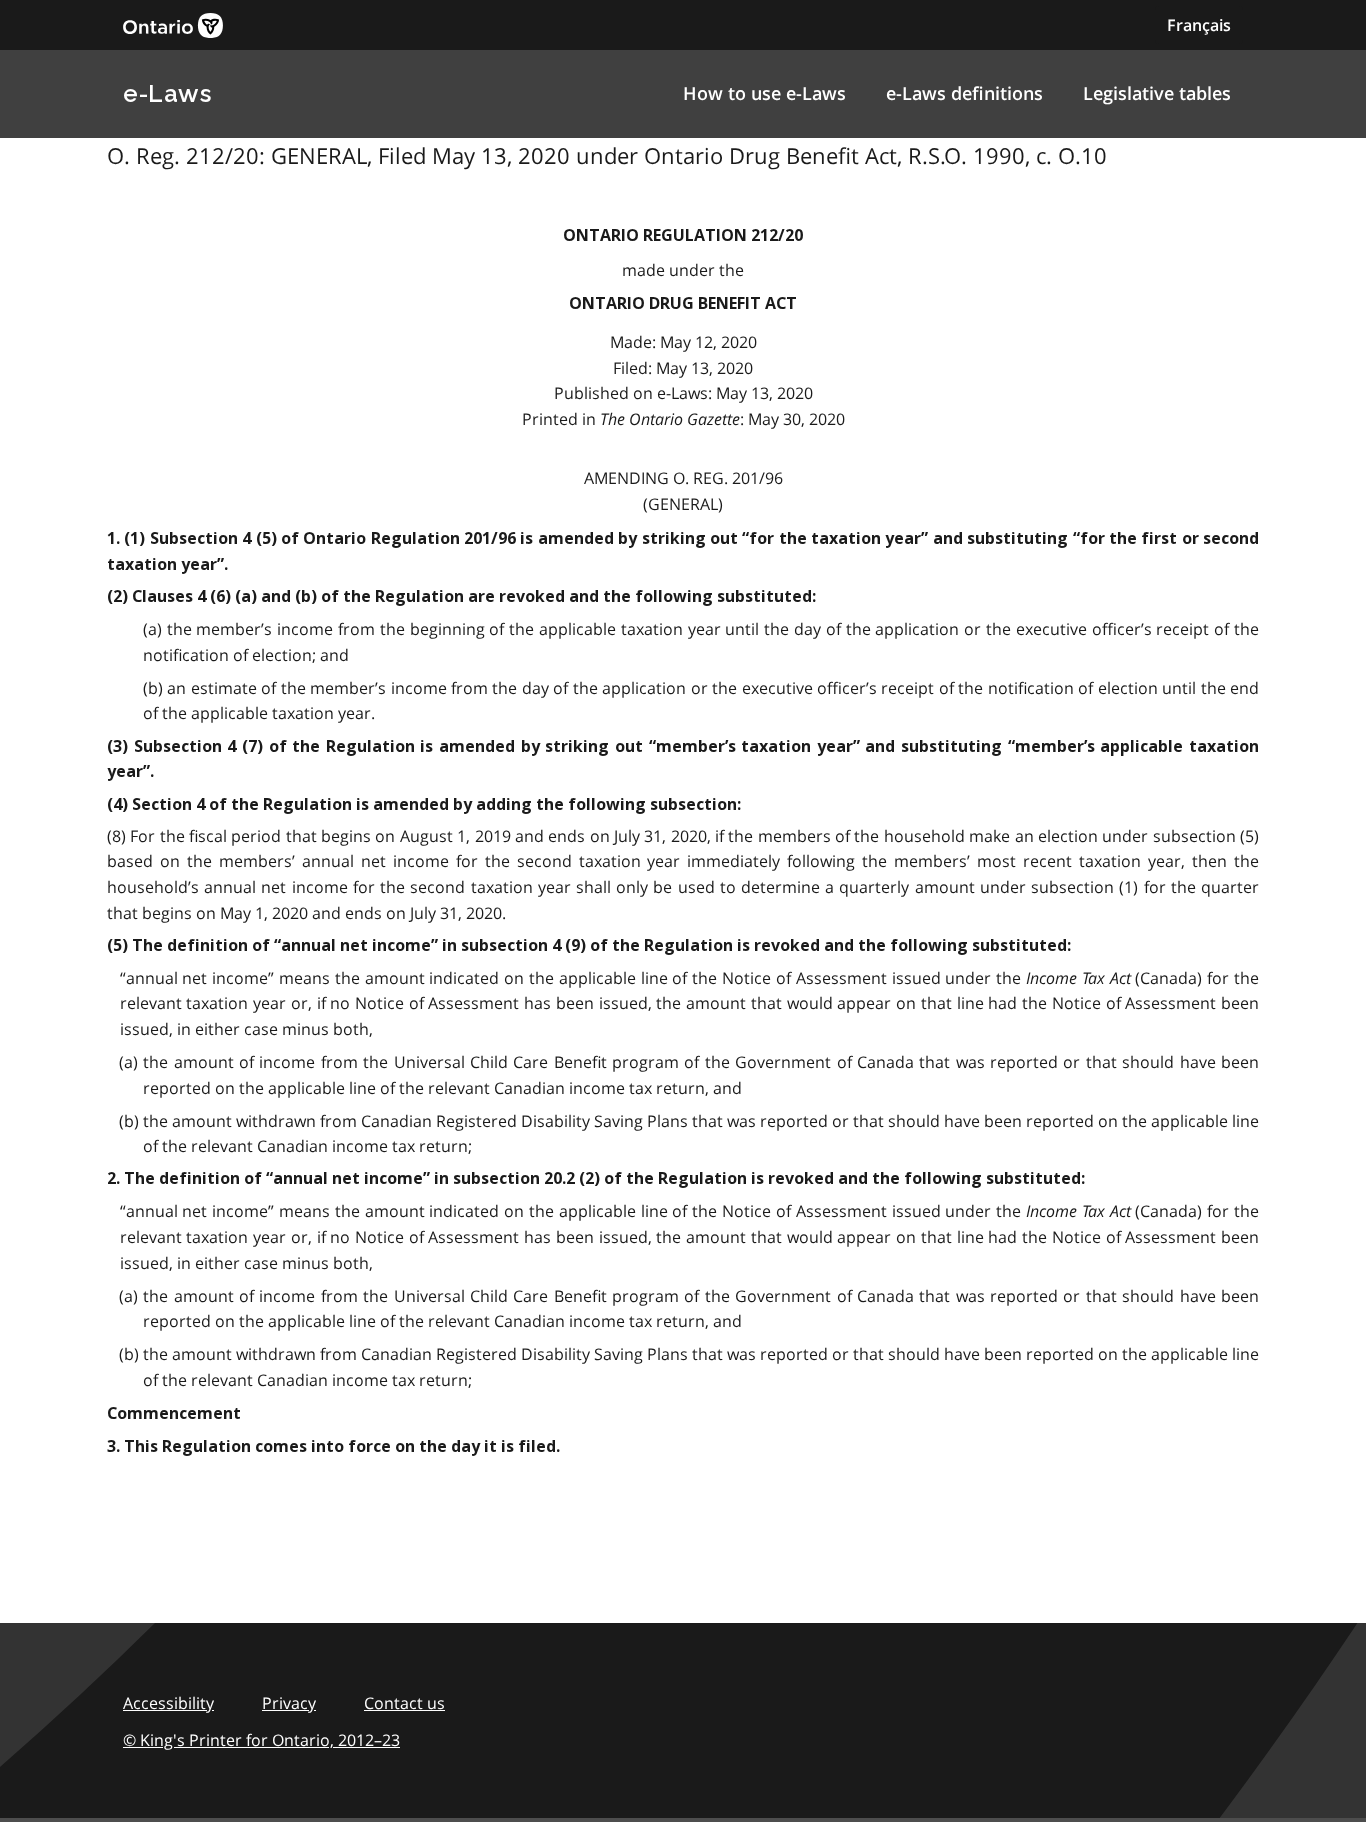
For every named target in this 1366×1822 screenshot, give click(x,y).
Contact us (404, 1703)
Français (1199, 25)
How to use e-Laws (764, 93)
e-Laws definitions (964, 93)
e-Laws (167, 93)
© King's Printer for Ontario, (261, 1740)
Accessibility (168, 1703)
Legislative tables (1157, 93)
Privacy (289, 1703)
